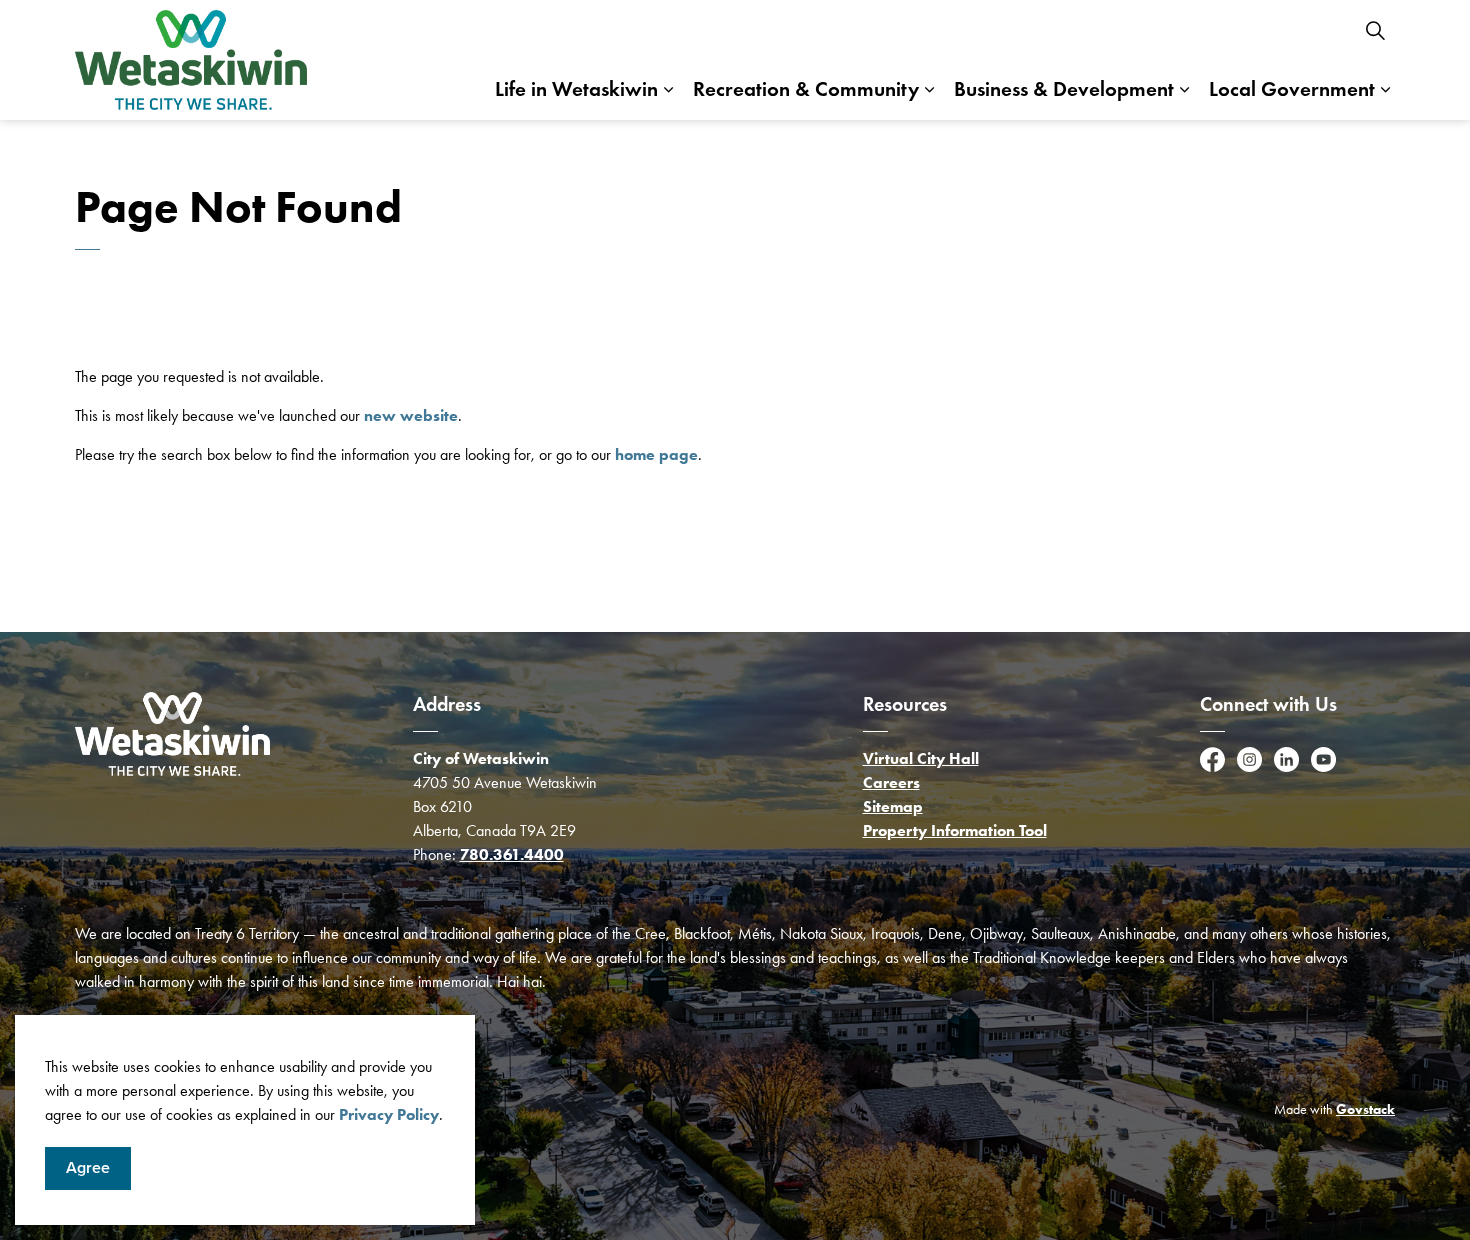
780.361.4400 (512, 854)
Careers (891, 782)
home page (656, 454)
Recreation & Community (806, 89)
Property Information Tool (955, 830)
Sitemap (893, 806)
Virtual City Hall (921, 758)
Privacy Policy (389, 1114)
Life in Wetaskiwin (576, 89)
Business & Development (1064, 89)
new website (411, 415)
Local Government (1292, 89)
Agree (88, 1167)
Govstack (1365, 1109)
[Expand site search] (1375, 30)
